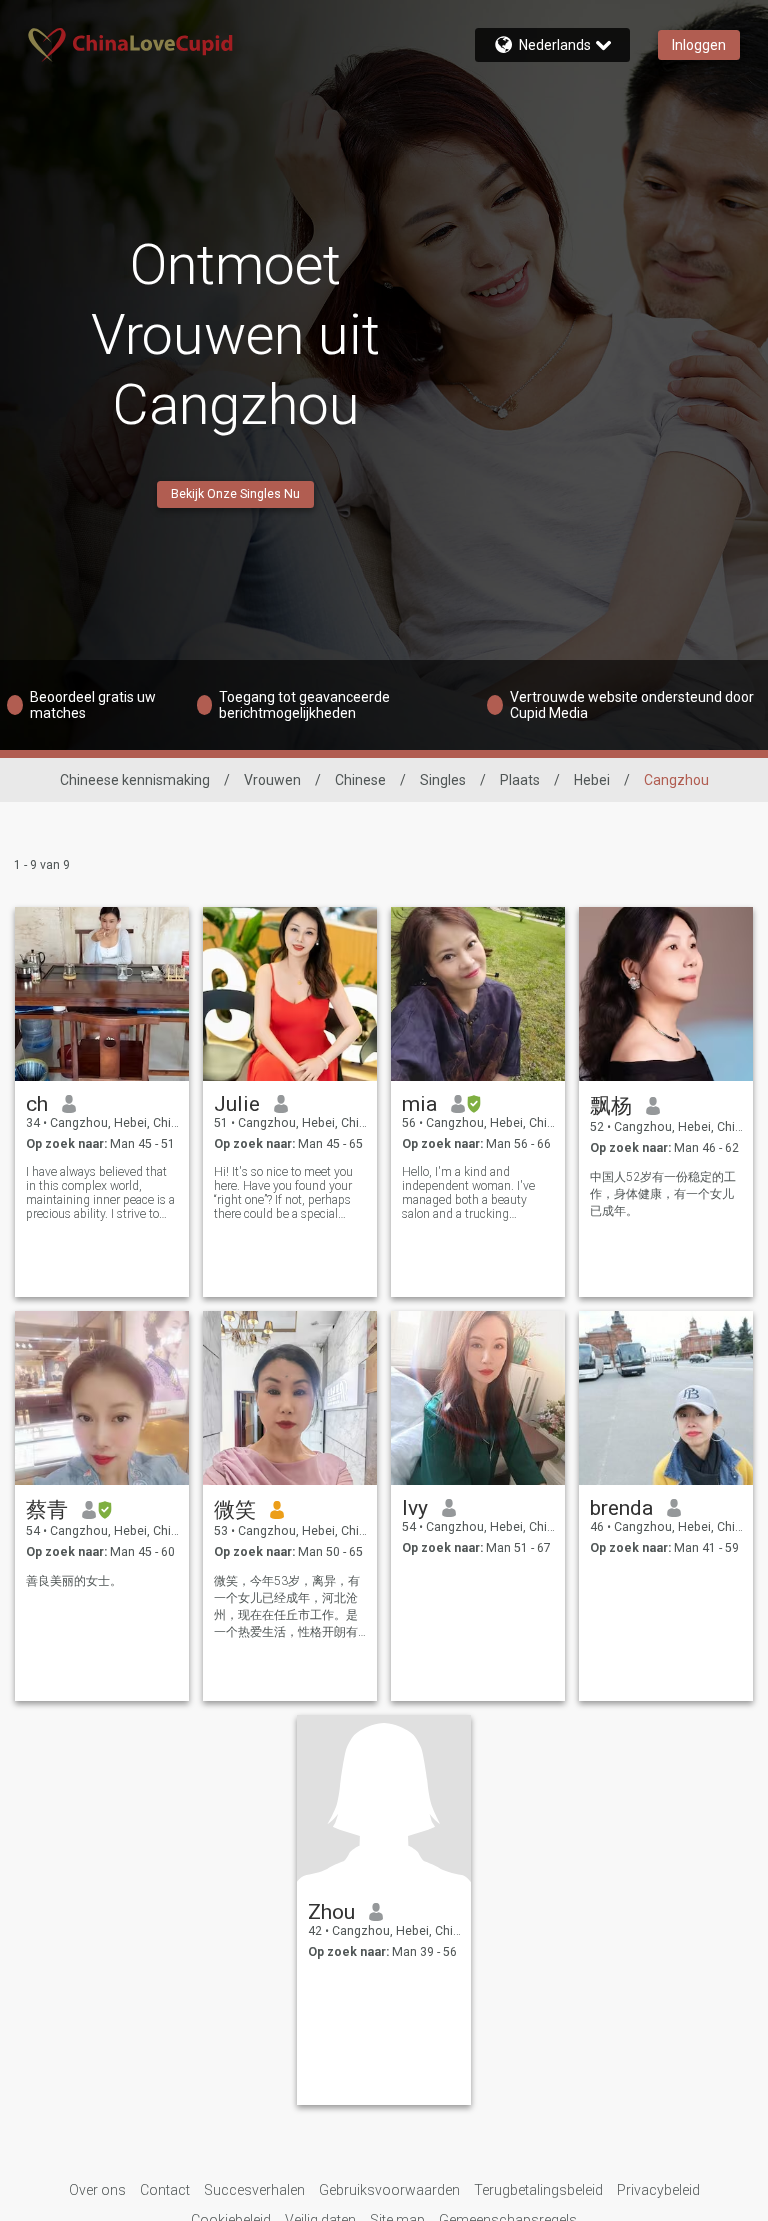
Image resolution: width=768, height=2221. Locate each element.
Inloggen (699, 45)
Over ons (97, 2190)
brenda (621, 1508)
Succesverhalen (254, 2190)
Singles (443, 780)
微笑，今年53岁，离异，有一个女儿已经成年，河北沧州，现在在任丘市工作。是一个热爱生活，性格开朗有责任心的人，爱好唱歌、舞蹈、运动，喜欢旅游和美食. (287, 1607)
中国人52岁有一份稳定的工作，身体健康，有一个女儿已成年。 (663, 1194)
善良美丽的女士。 (74, 1581)
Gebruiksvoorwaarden (389, 2190)
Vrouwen (272, 780)
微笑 (235, 1510)
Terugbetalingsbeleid (538, 2190)
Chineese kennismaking (135, 780)
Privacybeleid (658, 2190)
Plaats (520, 780)
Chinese (360, 780)
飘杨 (611, 1106)
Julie (237, 1104)
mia (419, 1104)
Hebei (592, 780)
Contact (165, 2190)
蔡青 (47, 1510)
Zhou (331, 1912)
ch (37, 1104)
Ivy (415, 1508)
